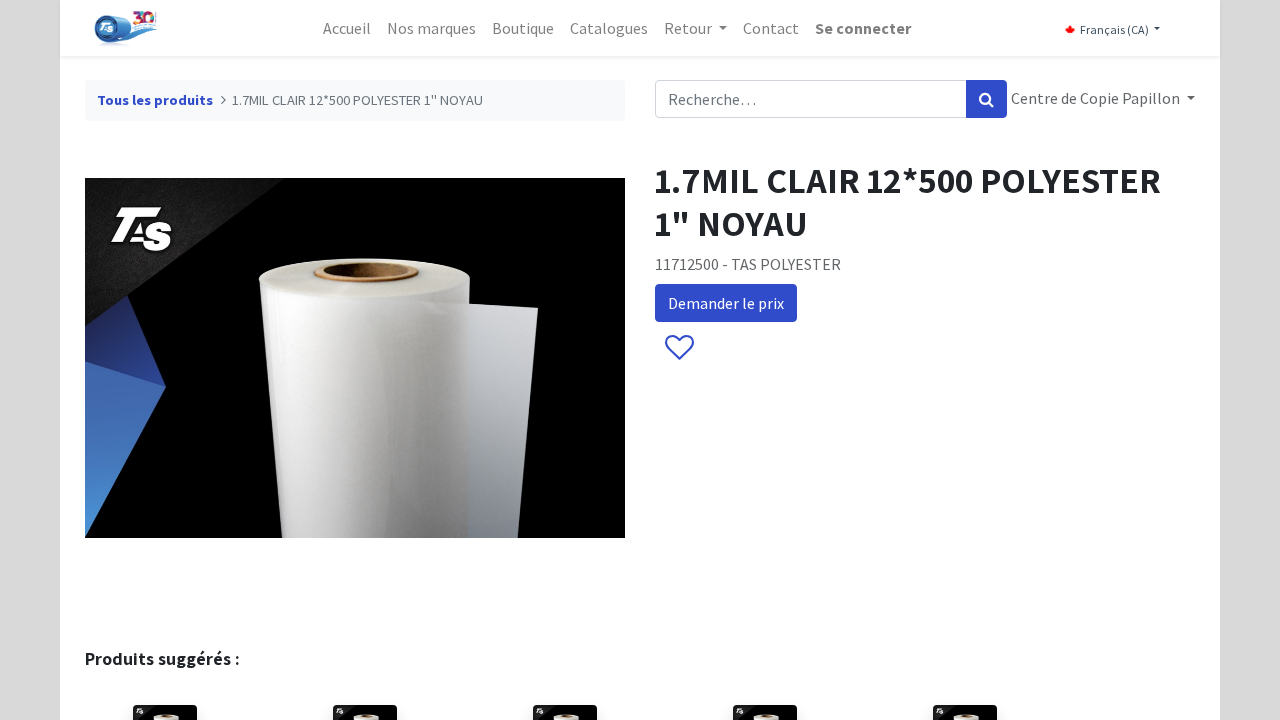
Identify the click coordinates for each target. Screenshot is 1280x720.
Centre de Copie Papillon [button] (1097, 98)
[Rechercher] (986, 99)
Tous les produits (155, 100)
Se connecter (863, 28)
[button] (678, 349)
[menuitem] (347, 28)
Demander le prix (726, 303)
